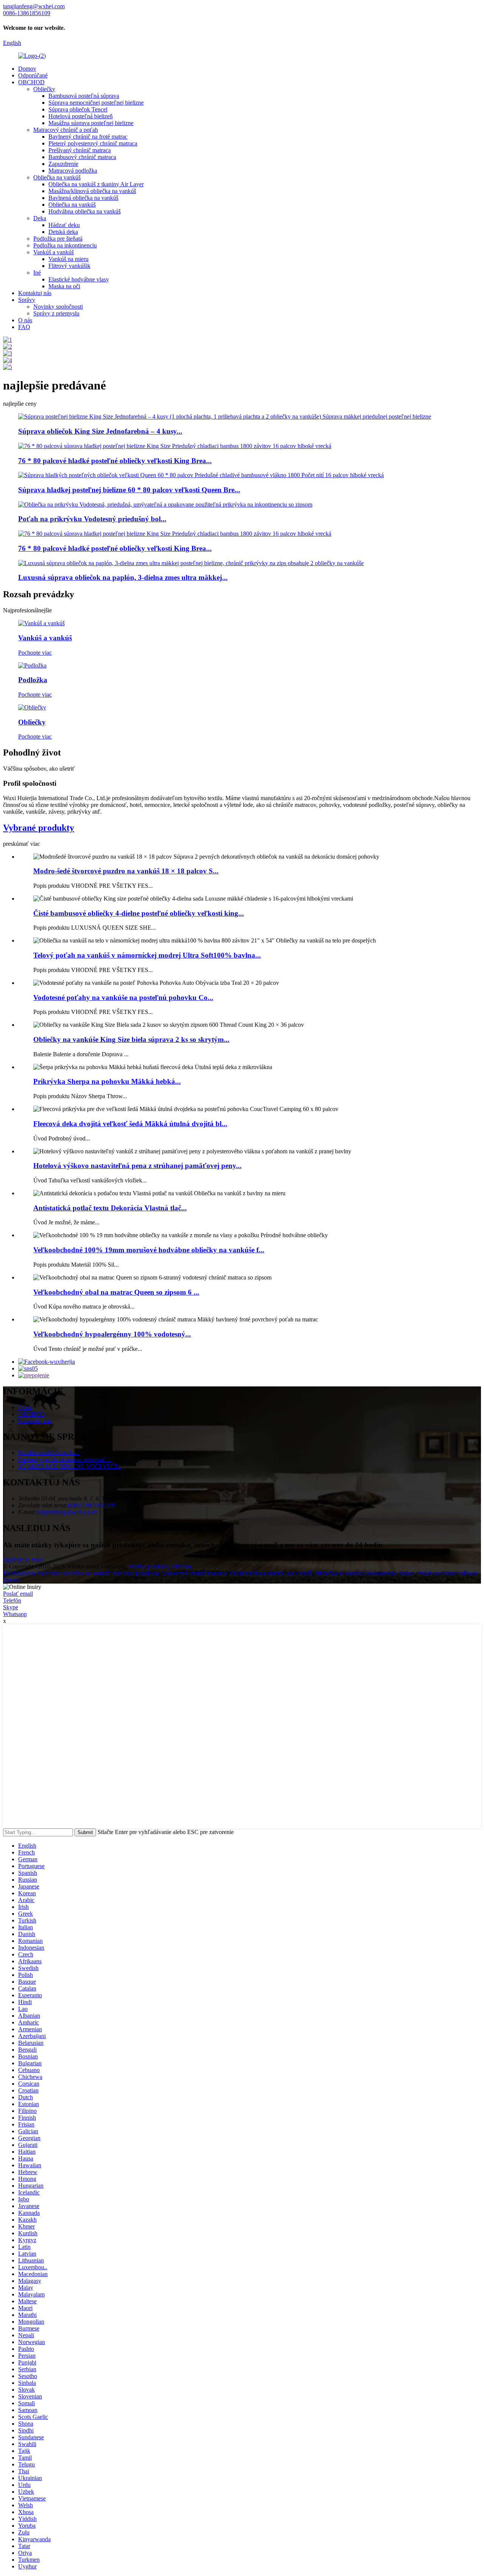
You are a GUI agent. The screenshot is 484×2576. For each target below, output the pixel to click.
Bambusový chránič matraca (82, 157)
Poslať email (18, 1594)
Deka (40, 218)
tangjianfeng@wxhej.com (67, 1512)
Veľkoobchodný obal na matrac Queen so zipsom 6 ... (116, 1292)
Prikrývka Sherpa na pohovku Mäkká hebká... (107, 1081)
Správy (27, 300)
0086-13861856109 (91, 1505)
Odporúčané (33, 75)
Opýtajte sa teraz (23, 1560)
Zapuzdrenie (63, 164)
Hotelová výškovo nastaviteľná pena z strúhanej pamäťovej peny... (137, 1166)
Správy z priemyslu (56, 313)
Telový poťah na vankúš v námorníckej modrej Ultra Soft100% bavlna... (147, 955)
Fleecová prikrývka (136, 1573)
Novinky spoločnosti (58, 307)
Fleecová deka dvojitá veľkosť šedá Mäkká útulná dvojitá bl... (130, 1124)
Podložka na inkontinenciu (65, 245)
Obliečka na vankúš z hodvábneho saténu (365, 1573)
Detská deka (63, 232)
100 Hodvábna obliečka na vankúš (271, 1573)
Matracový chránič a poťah (66, 130)
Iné (37, 273)
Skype (11, 1607)
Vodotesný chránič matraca (194, 1573)
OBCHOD (31, 82)
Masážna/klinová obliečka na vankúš (92, 191)
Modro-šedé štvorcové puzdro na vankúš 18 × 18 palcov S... (126, 871)
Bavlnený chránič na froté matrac (88, 137)
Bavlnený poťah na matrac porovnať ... (65, 1460)
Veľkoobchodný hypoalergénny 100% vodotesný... (112, 1334)
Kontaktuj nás (35, 293)
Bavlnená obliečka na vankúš (83, 198)
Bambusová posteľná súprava (84, 96)
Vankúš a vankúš (54, 252)
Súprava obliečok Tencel (78, 109)
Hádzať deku (64, 225)
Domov (27, 69)
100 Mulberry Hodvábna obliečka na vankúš (56, 1573)
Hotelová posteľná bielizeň (81, 116)
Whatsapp (15, 1614)
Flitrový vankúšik (69, 266)
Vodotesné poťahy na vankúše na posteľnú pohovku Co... (123, 997)
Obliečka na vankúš (57, 177)
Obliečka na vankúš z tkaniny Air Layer (96, 184)
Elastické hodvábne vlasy (79, 279)
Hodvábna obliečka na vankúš (85, 211)
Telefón (12, 1600)
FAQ (24, 327)
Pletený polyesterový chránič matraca (93, 143)
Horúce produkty (149, 1566)
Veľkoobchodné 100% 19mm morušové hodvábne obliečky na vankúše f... (149, 1250)
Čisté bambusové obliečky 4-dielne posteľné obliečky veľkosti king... (139, 913)
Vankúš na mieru (68, 259)
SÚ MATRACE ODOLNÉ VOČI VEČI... (70, 1466)
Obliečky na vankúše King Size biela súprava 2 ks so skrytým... (131, 1039)
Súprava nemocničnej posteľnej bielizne (96, 103)
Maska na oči (64, 286)
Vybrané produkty (39, 828)
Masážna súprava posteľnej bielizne (91, 123)
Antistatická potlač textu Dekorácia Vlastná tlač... (110, 1208)
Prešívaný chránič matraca (80, 150)
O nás (25, 320)
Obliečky (44, 89)
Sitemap (182, 1566)
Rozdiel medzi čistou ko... (49, 1453)
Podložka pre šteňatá (58, 239)
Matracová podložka (73, 171)
